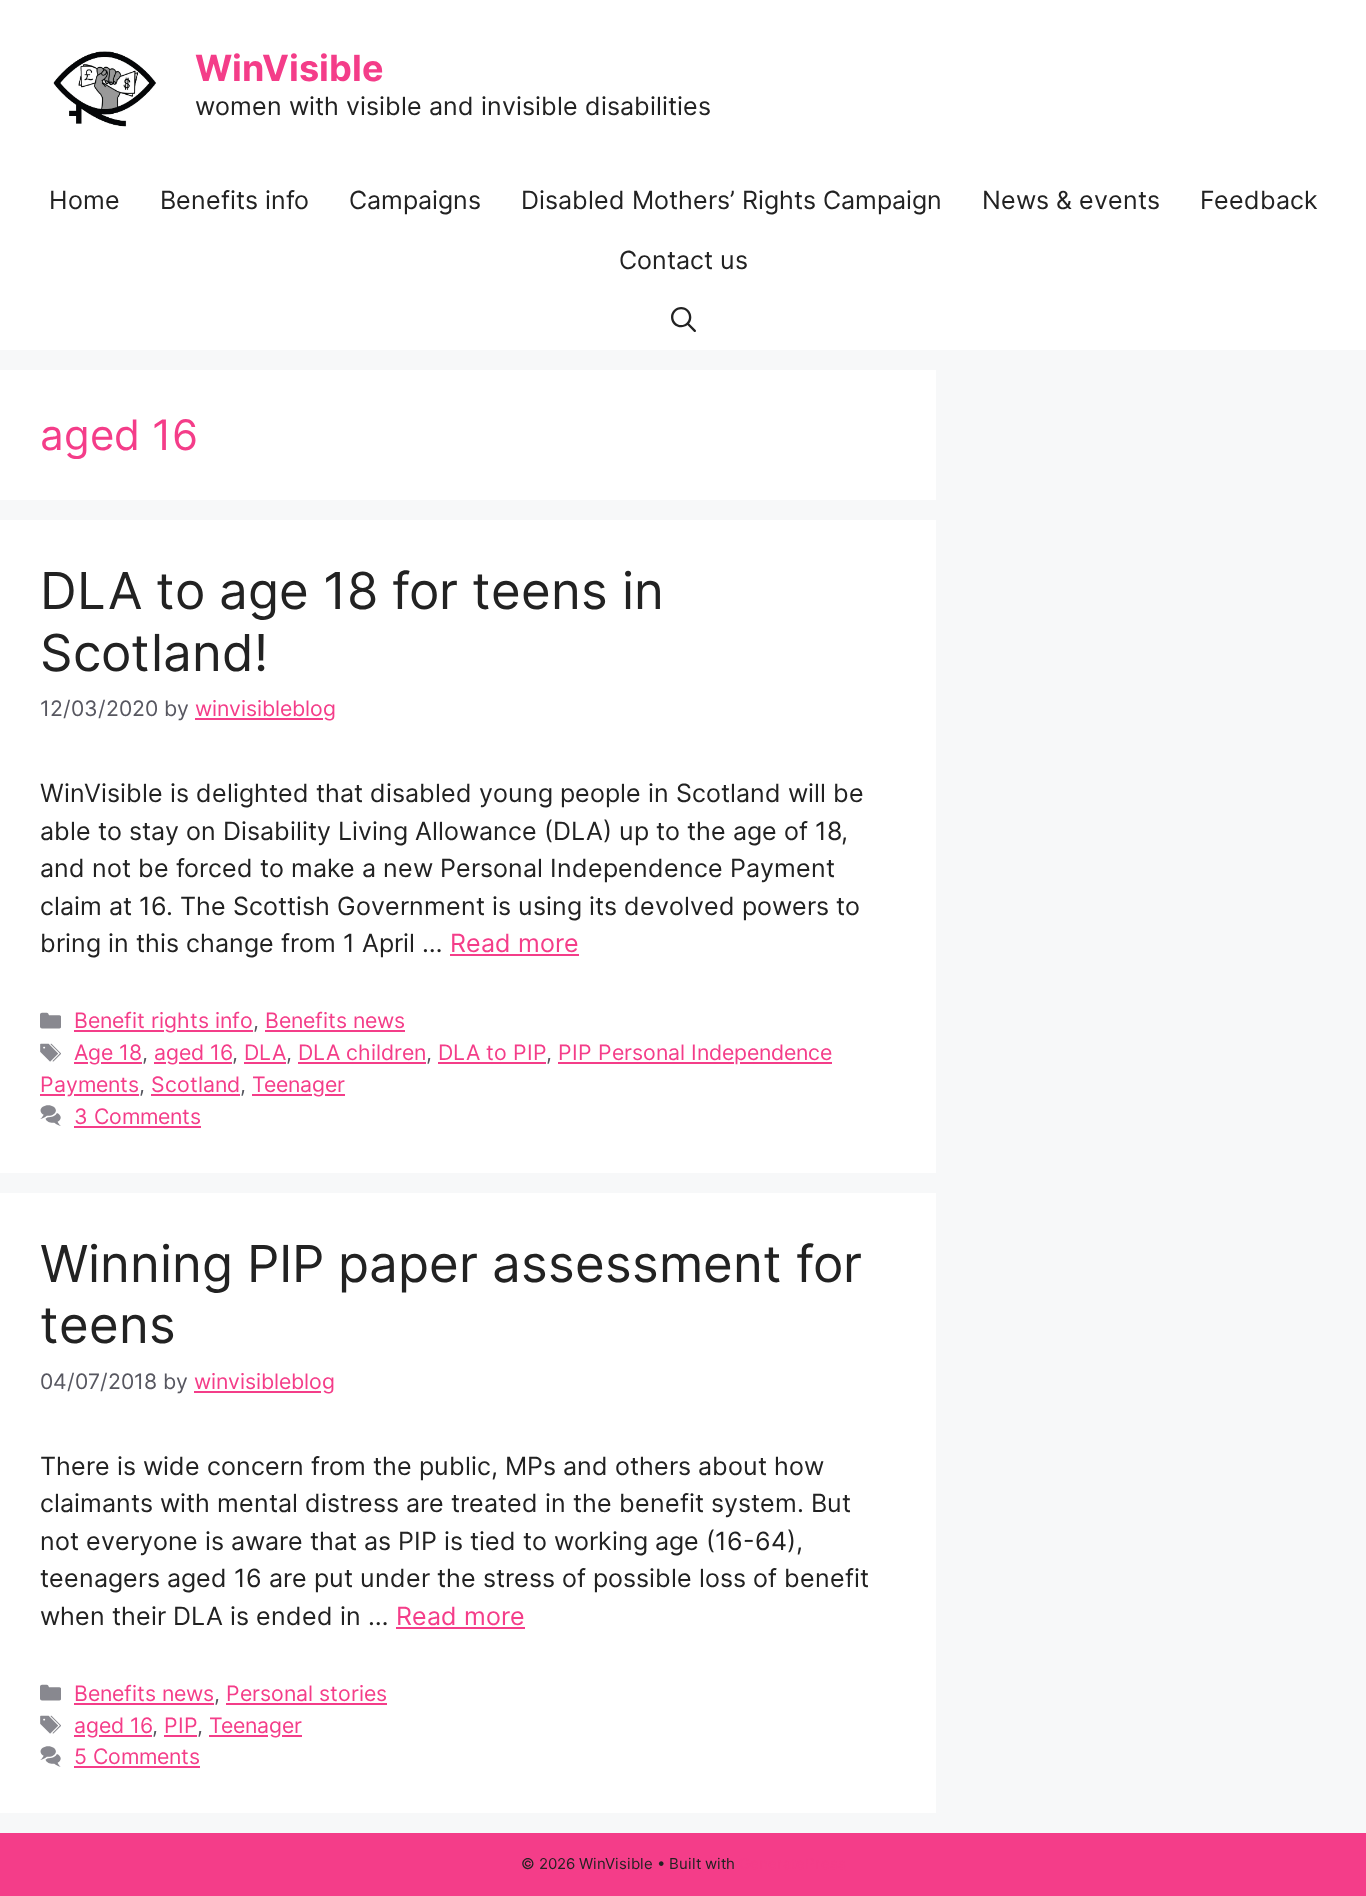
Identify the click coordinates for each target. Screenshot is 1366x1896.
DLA (265, 1052)
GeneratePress (792, 1863)
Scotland (195, 1084)
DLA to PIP (492, 1052)
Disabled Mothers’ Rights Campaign (731, 200)
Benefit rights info (163, 1020)
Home (84, 200)
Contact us (683, 260)
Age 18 (108, 1052)
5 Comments (137, 1756)
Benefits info (234, 200)
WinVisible (289, 68)
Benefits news (335, 1020)
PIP (180, 1725)
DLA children (362, 1052)
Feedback (1259, 200)
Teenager (298, 1084)
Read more (514, 943)
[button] (683, 320)
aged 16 (193, 1052)
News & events (1071, 200)
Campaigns (415, 200)
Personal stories (306, 1693)
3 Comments (137, 1116)
